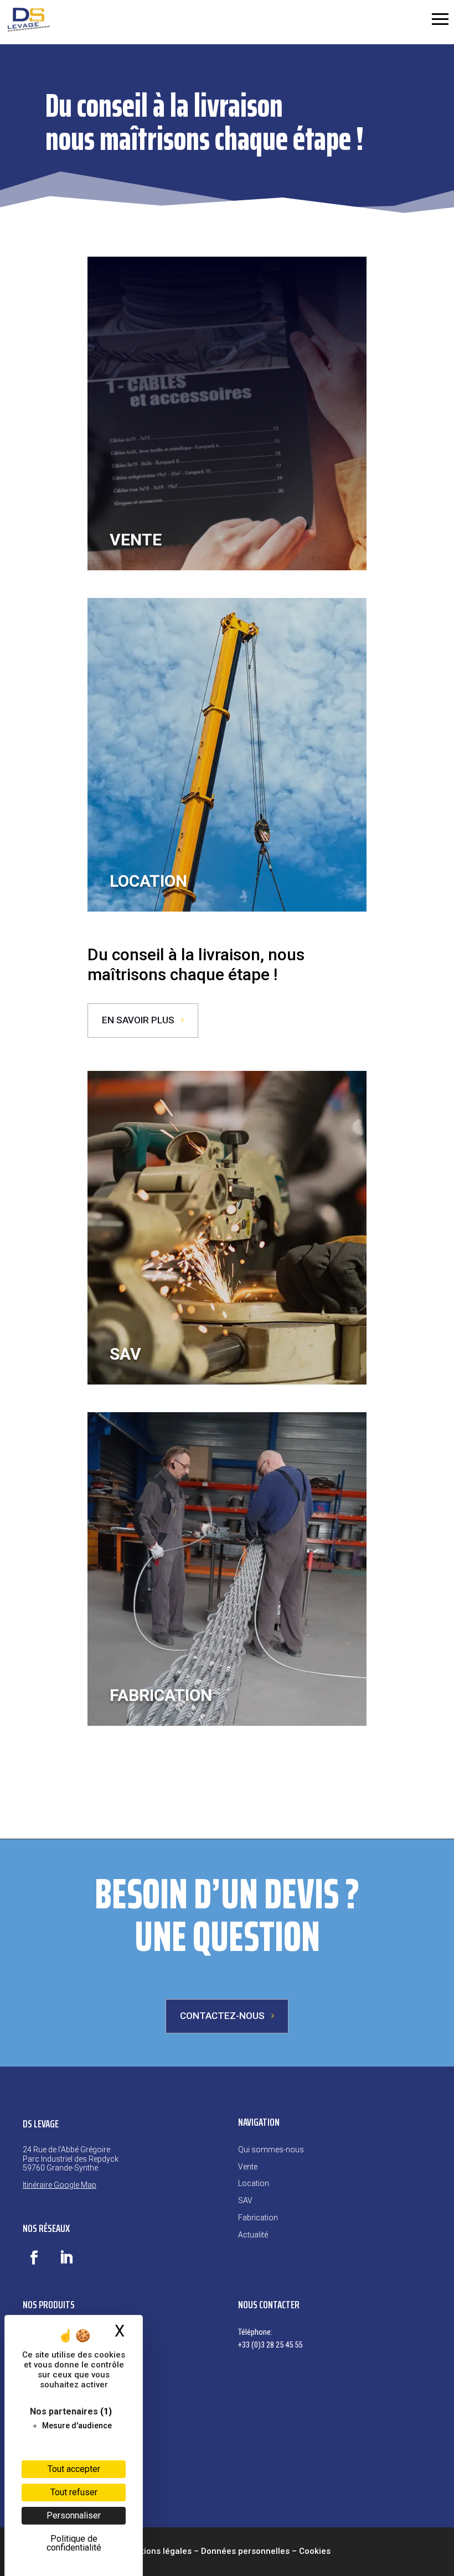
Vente (248, 2167)
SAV (245, 2200)
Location (254, 2183)
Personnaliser (74, 2515)
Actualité (253, 2235)
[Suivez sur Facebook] (34, 2258)
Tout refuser (74, 2492)
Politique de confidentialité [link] (74, 2543)
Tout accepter (74, 2469)
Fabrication (258, 2218)
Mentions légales (158, 2551)
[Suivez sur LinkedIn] (66, 2258)
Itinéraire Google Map (60, 2185)
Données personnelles (245, 2551)
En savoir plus (138, 1020)
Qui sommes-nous (271, 2150)
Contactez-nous (222, 2016)
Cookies (315, 2551)
